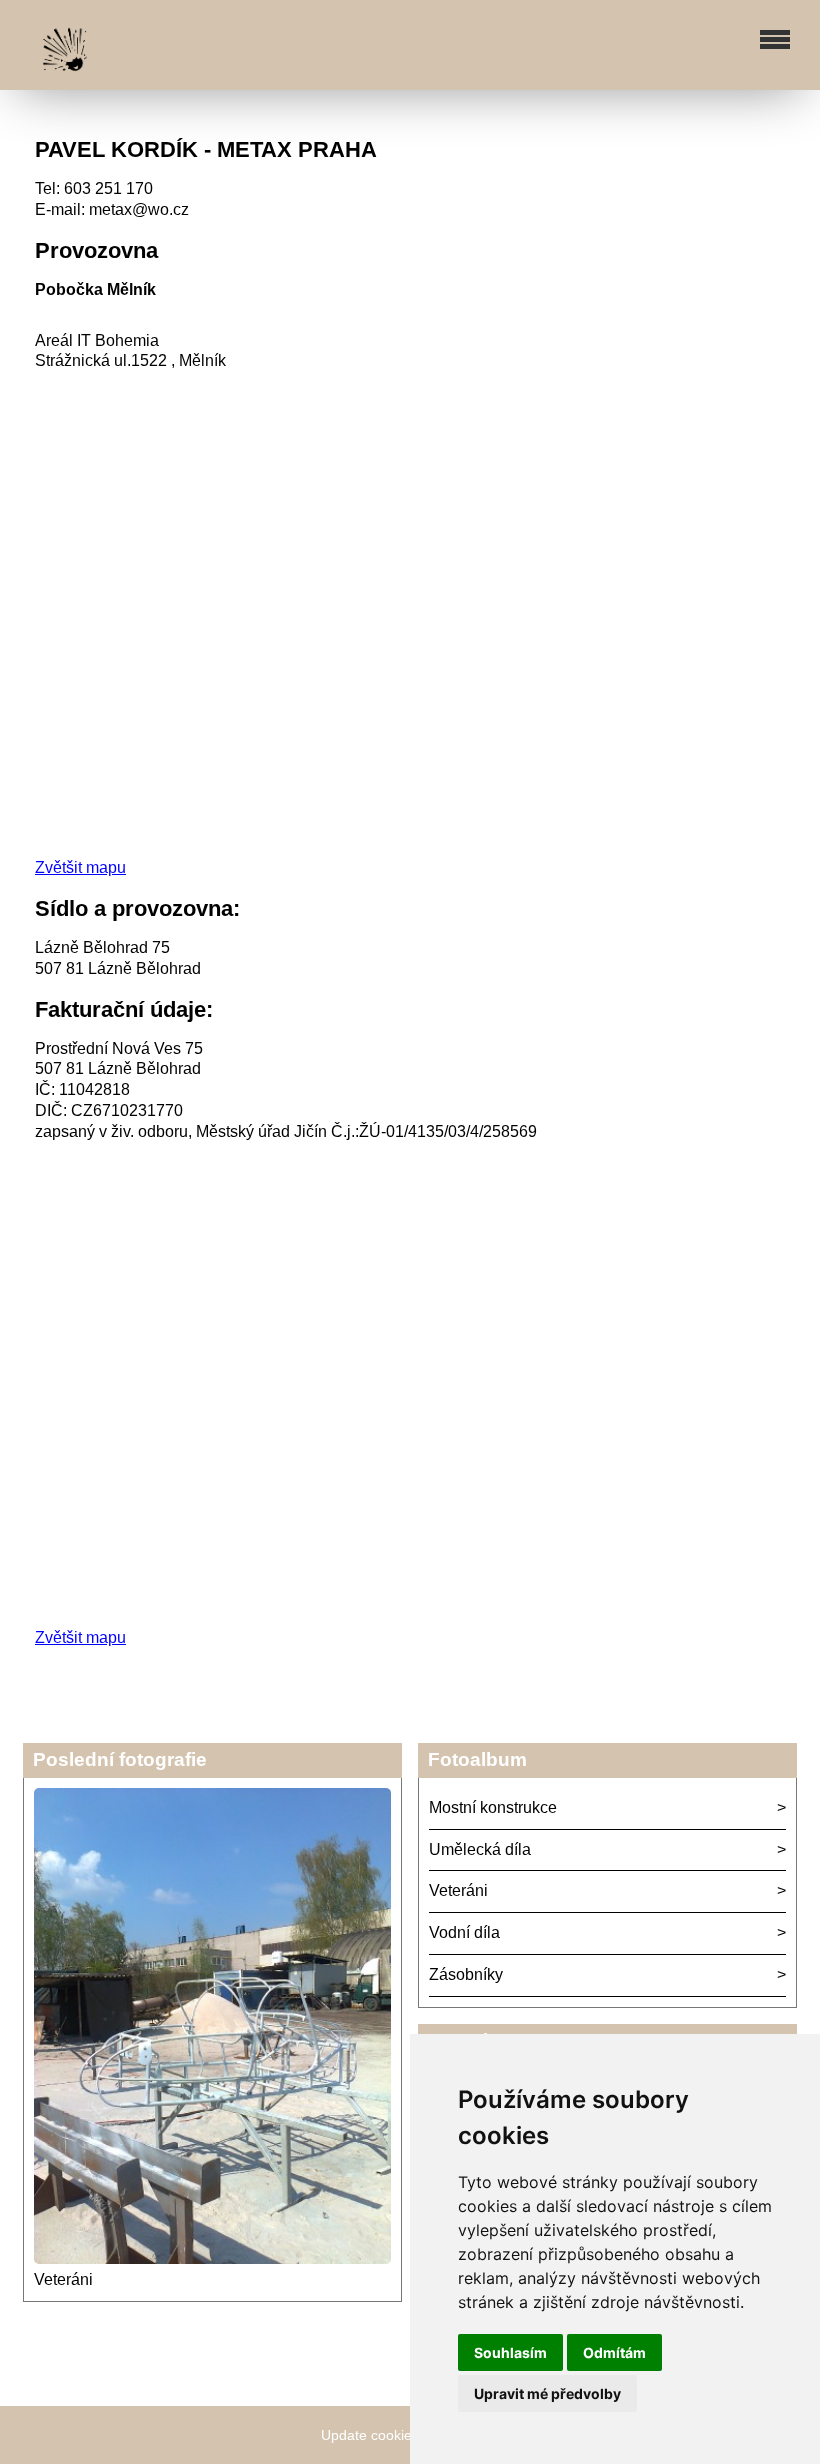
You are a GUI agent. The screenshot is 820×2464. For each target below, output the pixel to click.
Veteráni (63, 2279)
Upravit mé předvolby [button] (547, 2393)
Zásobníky (466, 1974)
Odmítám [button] (614, 2352)
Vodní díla (464, 1932)
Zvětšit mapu (80, 867)
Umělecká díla (480, 1849)
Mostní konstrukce (493, 1807)
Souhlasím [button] (510, 2352)
